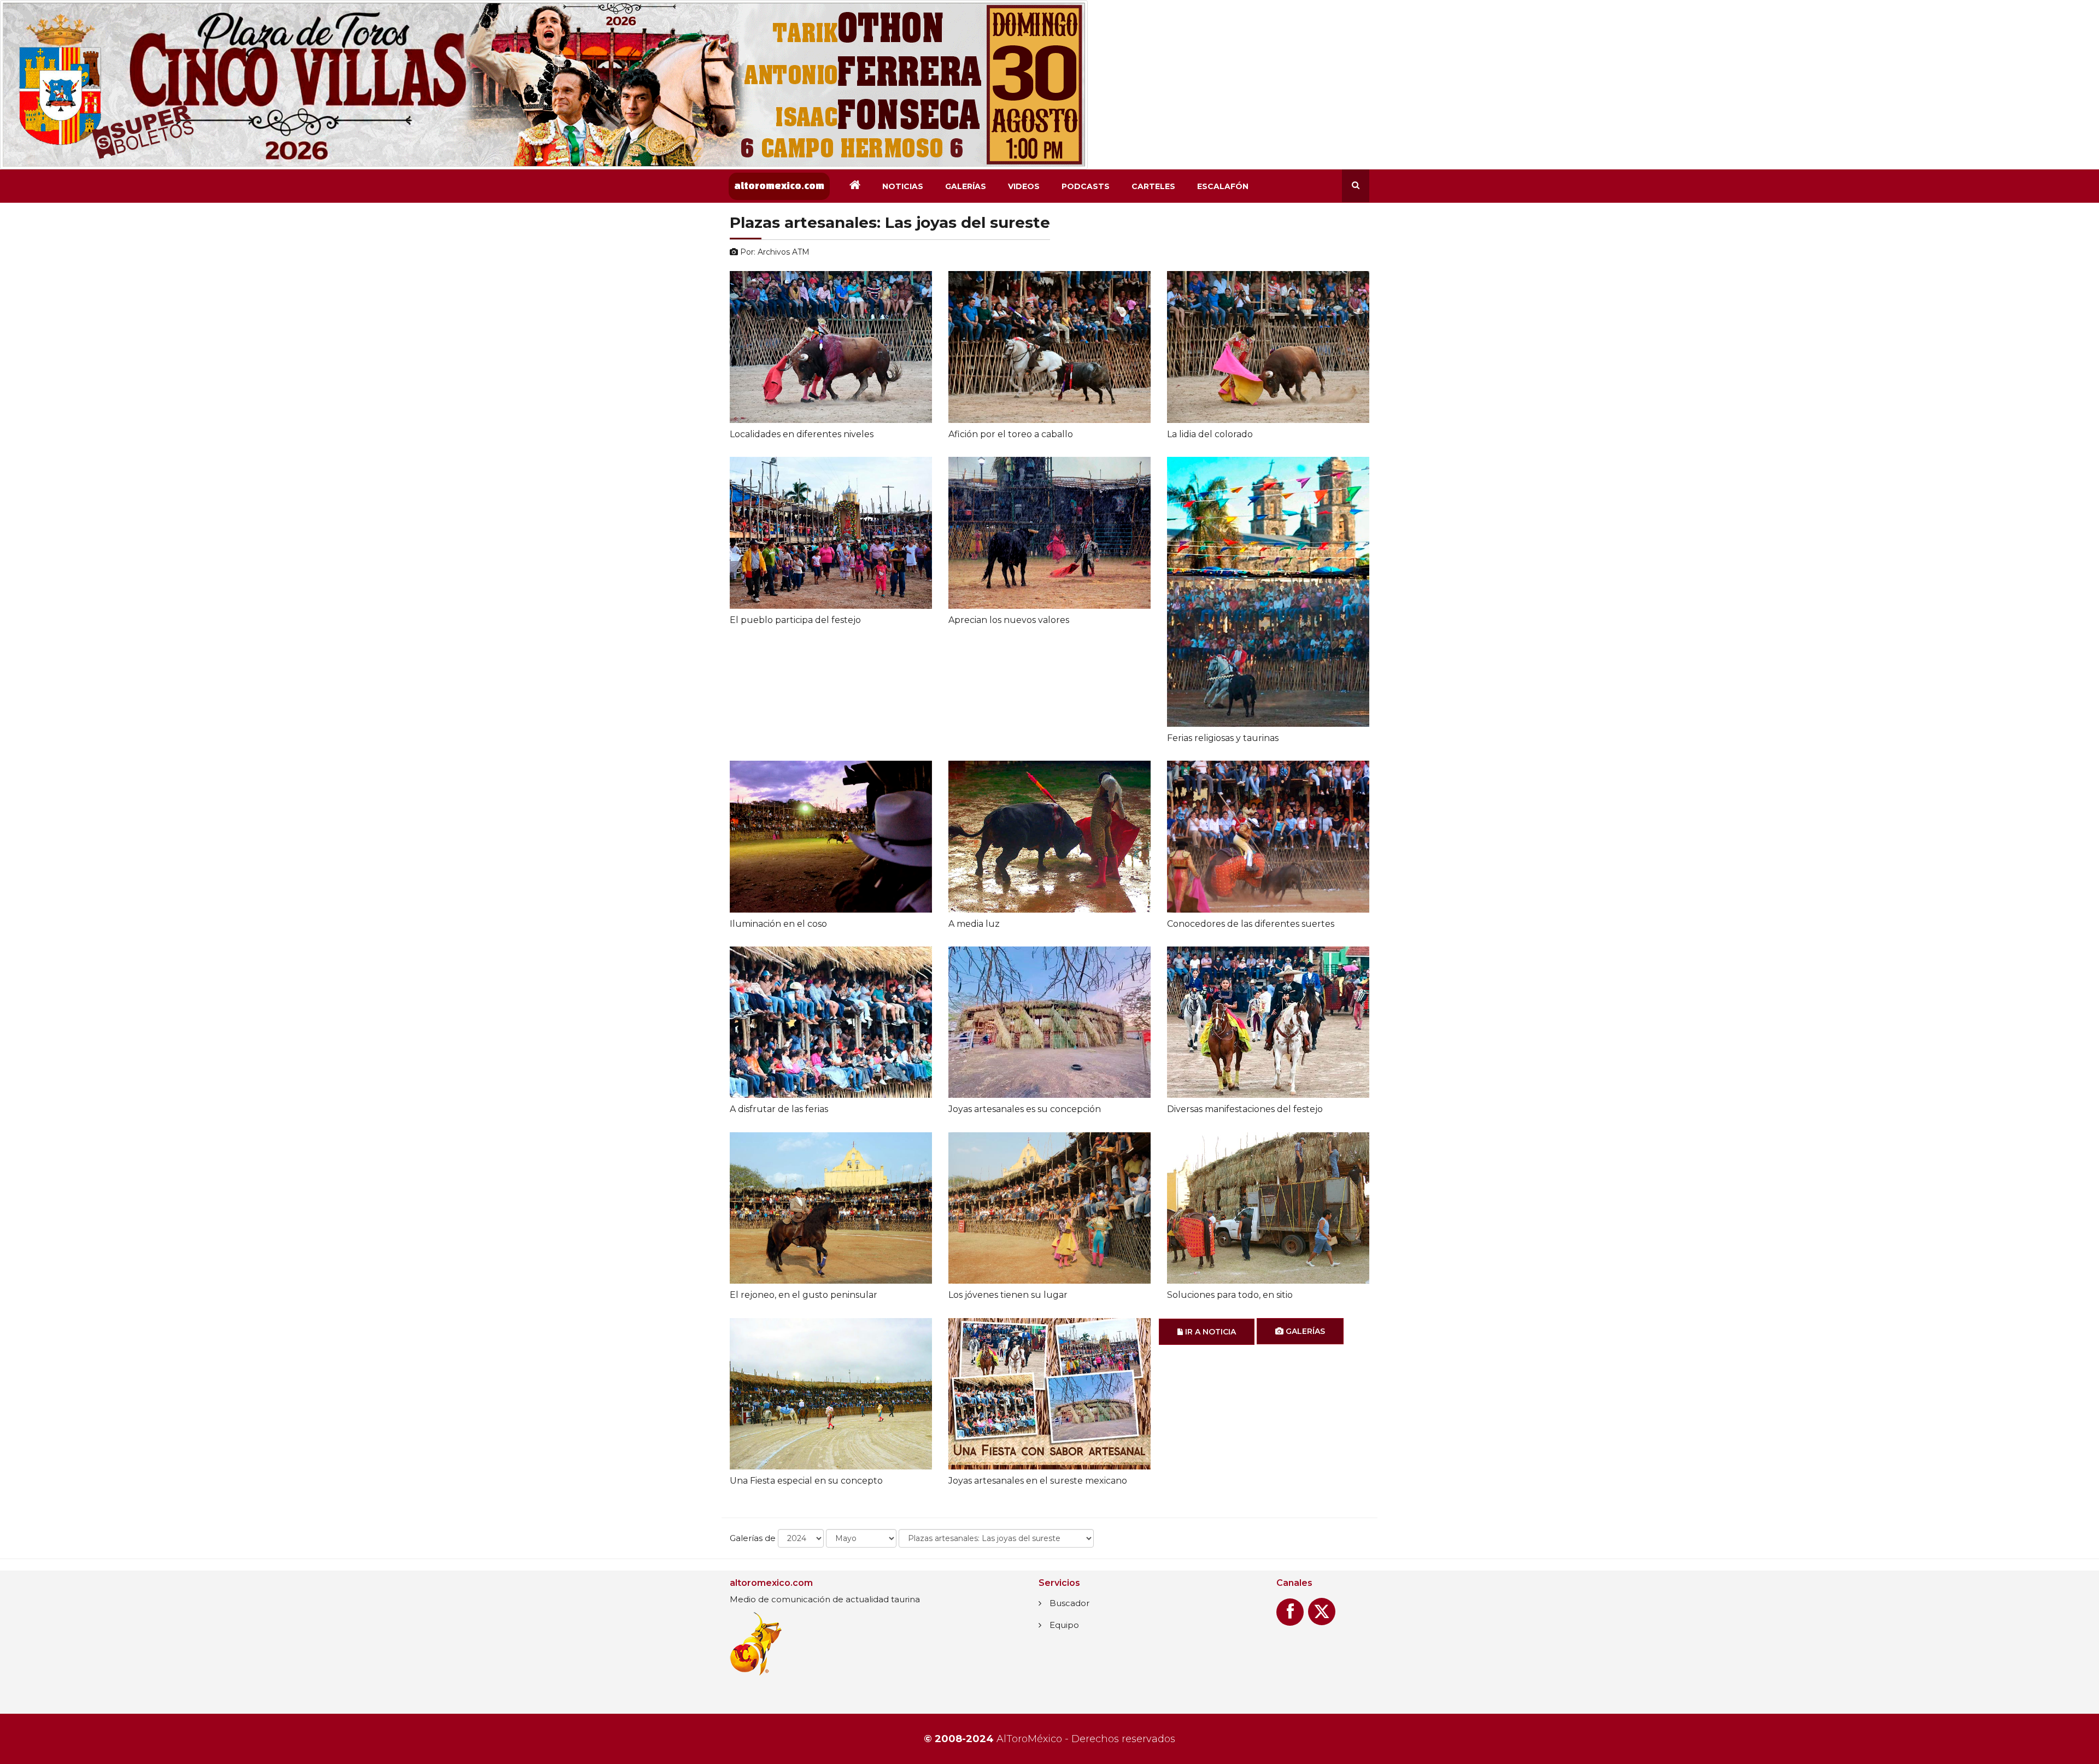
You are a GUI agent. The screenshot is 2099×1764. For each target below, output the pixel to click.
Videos (1024, 186)
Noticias (903, 186)
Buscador (1069, 1603)
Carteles (1153, 186)
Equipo (1064, 1625)
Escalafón (1223, 186)
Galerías (966, 186)
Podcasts (1086, 186)
